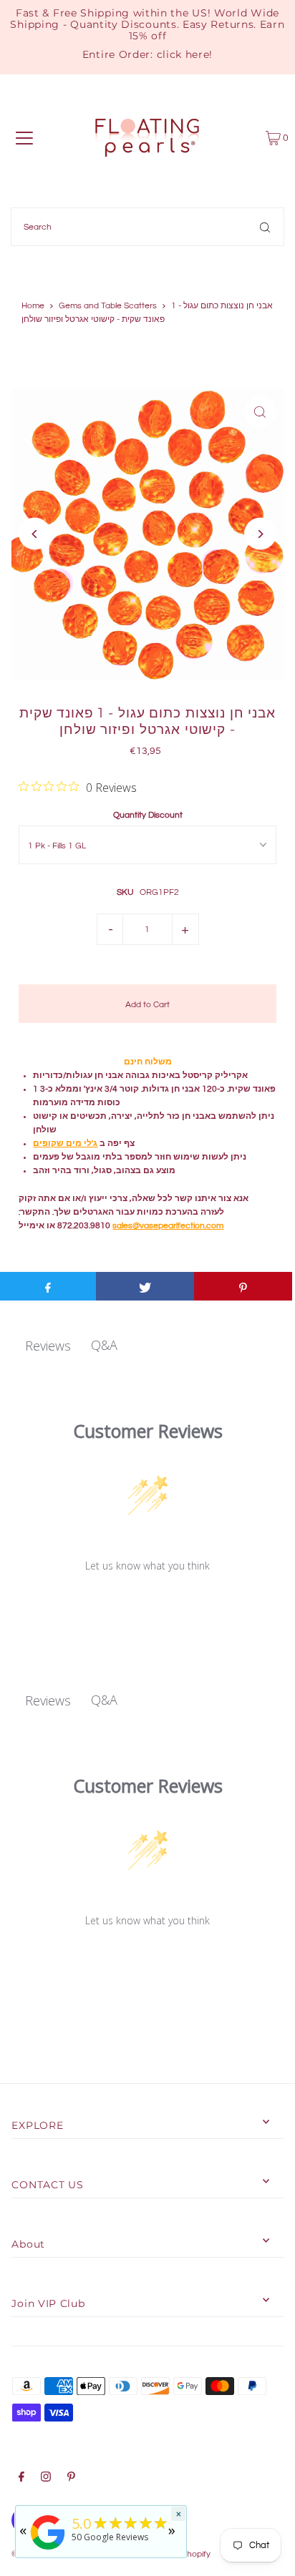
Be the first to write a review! (148, 1603)
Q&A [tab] (104, 1345)
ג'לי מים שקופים (65, 1143)
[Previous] (35, 534)
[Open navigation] (24, 138)
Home (33, 306)
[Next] (260, 534)
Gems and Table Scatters (108, 306)
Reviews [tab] (48, 1346)
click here (183, 54)
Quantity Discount (148, 815)
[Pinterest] (71, 2479)
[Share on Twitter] (145, 1286)
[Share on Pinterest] (243, 1286)
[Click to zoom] (260, 412)
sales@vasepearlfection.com (168, 1225)
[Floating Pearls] (48, 2550)
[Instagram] (46, 2479)
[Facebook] (21, 2479)
